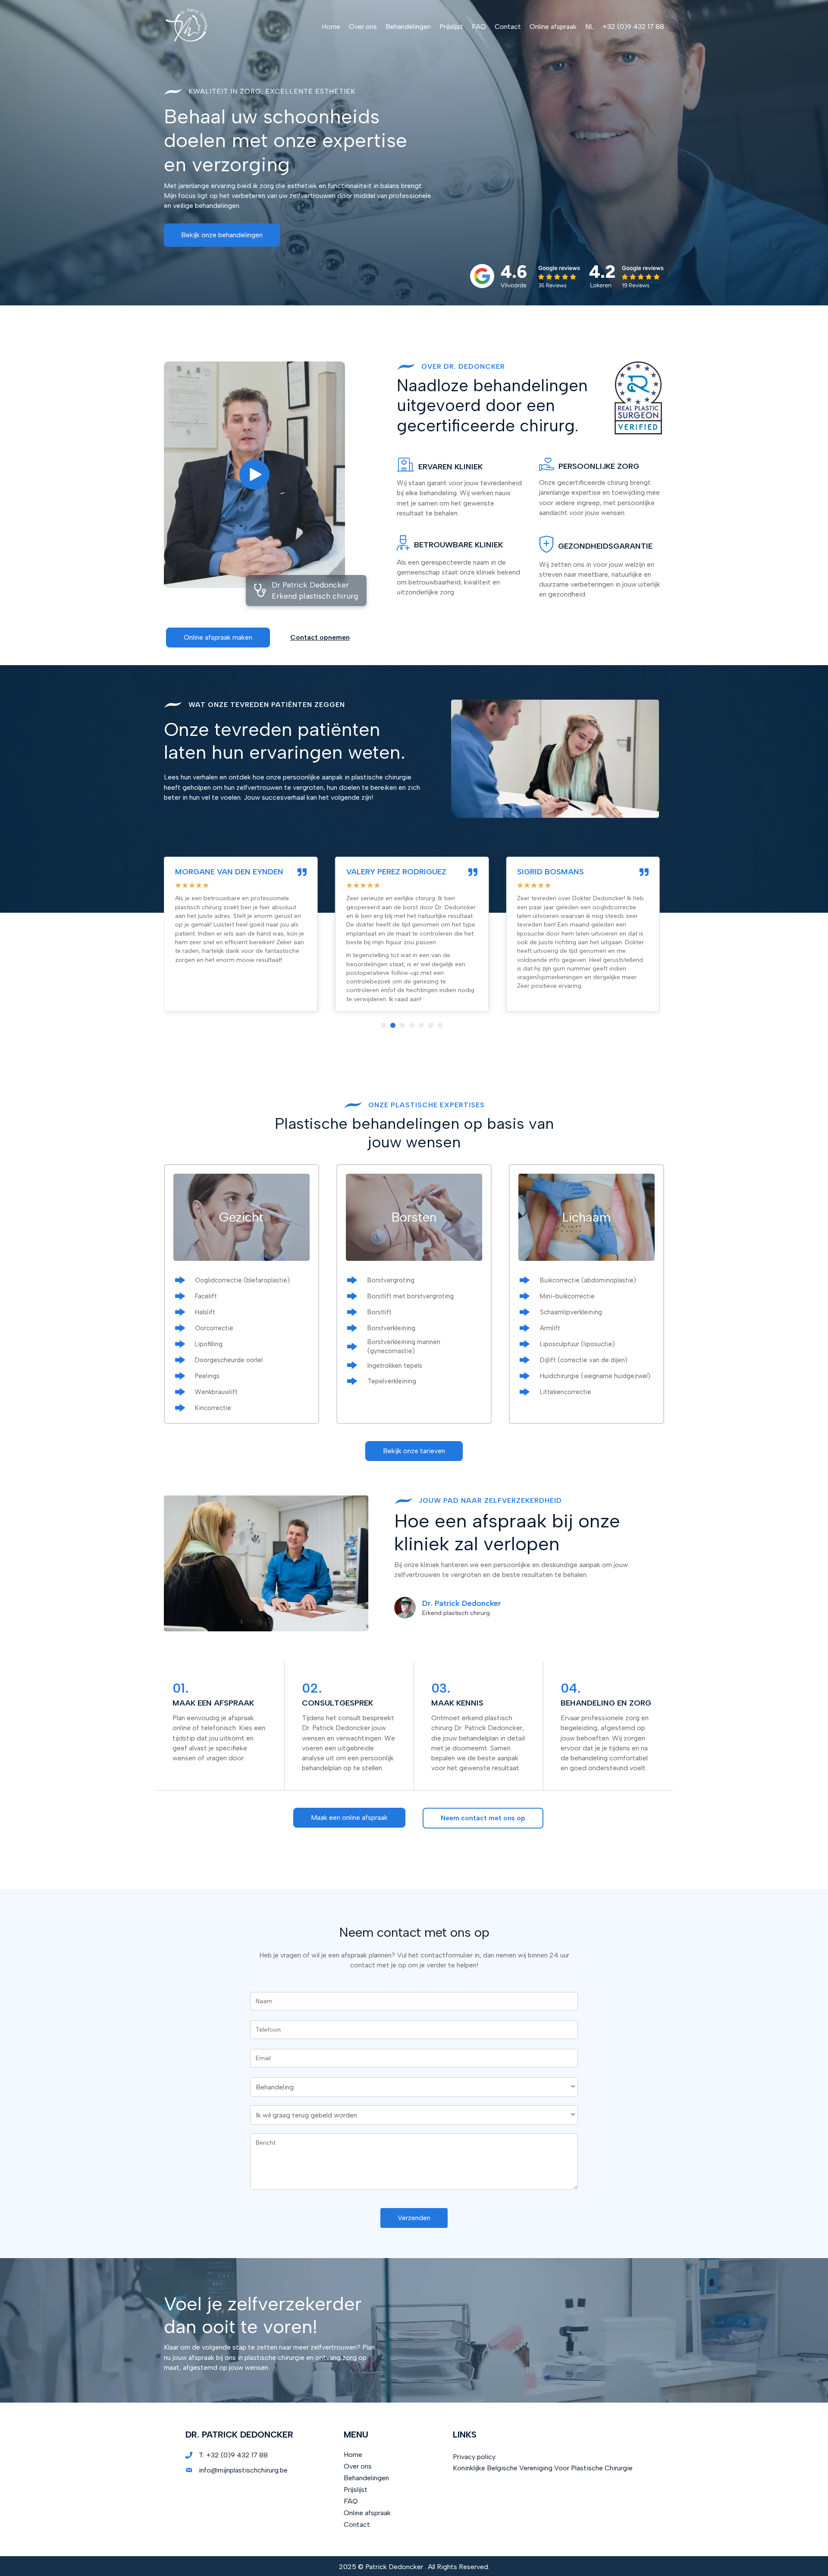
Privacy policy (474, 2457)
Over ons (358, 2466)
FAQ (351, 2501)
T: (202, 2455)
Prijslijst (356, 2490)
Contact (357, 2524)
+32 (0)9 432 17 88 (237, 2455)
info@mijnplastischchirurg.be (243, 2470)
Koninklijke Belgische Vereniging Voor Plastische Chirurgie (543, 2468)
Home (353, 2455)
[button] (222, 235)
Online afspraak (367, 2513)
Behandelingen (366, 2478)
